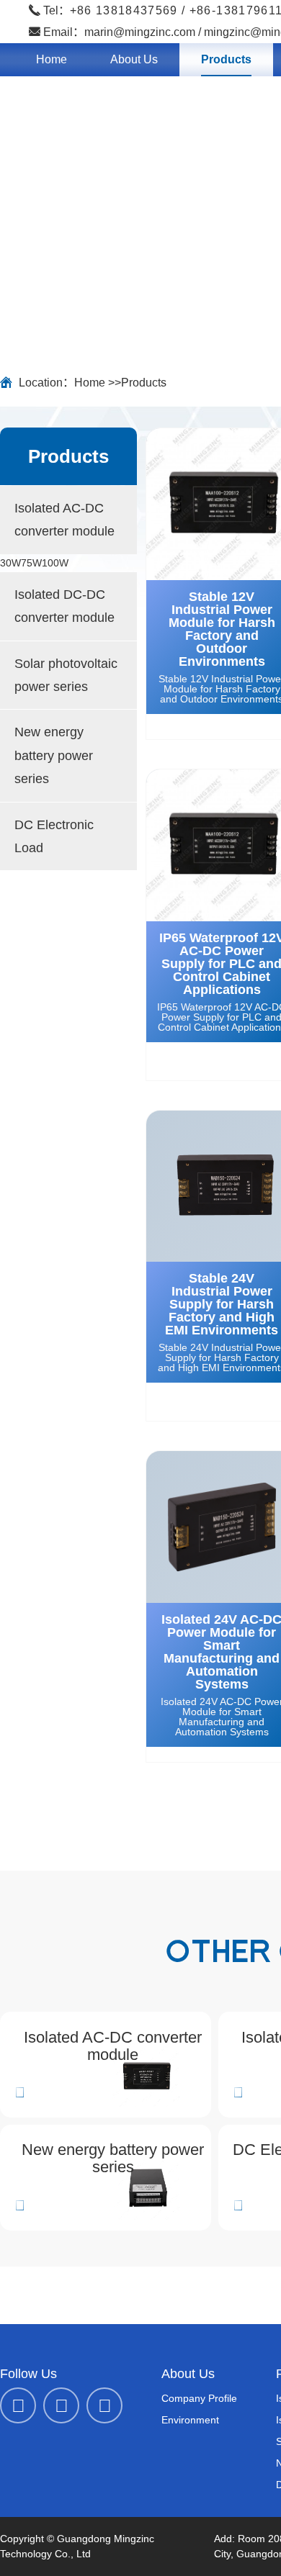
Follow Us (28, 2374)
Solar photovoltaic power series (66, 675)
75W (31, 563)
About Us (134, 59)
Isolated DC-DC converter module (64, 606)
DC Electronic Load (54, 836)
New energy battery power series (54, 755)
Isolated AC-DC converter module (64, 520)
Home (52, 59)
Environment (190, 2420)
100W (55, 563)
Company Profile (199, 2398)
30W (10, 563)
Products (226, 59)
